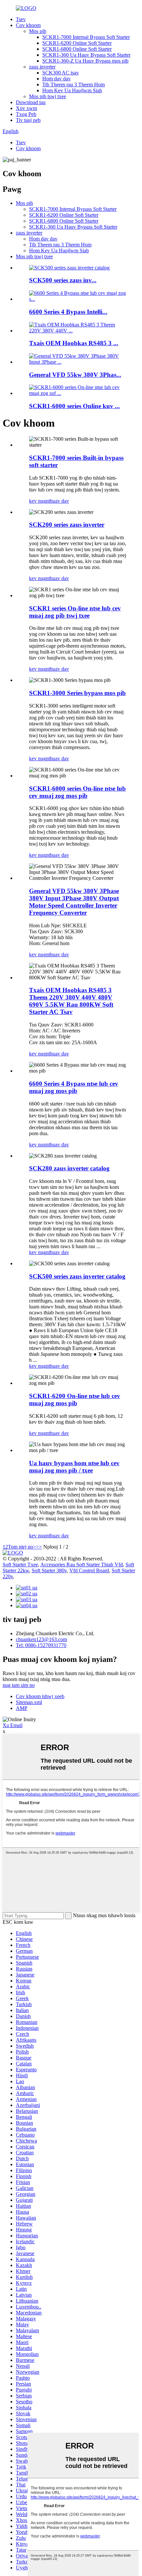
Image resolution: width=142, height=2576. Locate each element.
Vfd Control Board (89, 1570)
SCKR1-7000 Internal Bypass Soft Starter (86, 37)
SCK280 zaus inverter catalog (69, 1168)
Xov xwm (26, 108)
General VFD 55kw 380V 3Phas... (75, 375)
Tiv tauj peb (28, 120)
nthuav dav (57, 501)
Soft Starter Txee (20, 1565)
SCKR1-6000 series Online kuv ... (74, 406)
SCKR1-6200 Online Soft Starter (77, 43)
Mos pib (38, 31)
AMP (22, 1708)
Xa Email (13, 1725)
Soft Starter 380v (49, 1570)
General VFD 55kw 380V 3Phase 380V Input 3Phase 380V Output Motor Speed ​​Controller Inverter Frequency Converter (74, 902)
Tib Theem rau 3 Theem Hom (73, 84)
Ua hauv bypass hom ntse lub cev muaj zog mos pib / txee (74, 1467)
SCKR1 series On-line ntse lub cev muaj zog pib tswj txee (75, 612)
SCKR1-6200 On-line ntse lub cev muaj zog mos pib (75, 1400)
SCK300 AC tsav (61, 73)
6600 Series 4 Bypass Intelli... (68, 312)
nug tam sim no (19, 1685)
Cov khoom (28, 25)
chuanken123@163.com (41, 1639)
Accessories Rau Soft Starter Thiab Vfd (82, 1565)
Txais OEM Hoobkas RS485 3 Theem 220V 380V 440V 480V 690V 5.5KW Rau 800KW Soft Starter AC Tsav (71, 1001)
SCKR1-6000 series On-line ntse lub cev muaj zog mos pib (77, 792)
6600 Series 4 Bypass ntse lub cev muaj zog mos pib (74, 1087)
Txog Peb (26, 114)
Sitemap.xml (29, 1702)
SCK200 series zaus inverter (67, 525)
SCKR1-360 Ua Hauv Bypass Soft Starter (86, 55)
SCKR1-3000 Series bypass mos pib (77, 693)
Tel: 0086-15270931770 (41, 1645)
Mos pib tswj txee (48, 96)
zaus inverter (42, 67)
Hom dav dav (56, 79)
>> (39, 1547)
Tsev (21, 19)
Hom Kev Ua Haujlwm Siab (72, 90)
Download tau (31, 102)
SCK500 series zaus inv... (63, 280)
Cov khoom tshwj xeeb (40, 1696)
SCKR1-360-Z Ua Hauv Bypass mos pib (85, 61)
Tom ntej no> (22, 1547)
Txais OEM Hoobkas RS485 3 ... (74, 343)
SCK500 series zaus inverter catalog (77, 1276)
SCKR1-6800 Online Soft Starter (77, 49)
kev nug (37, 501)
